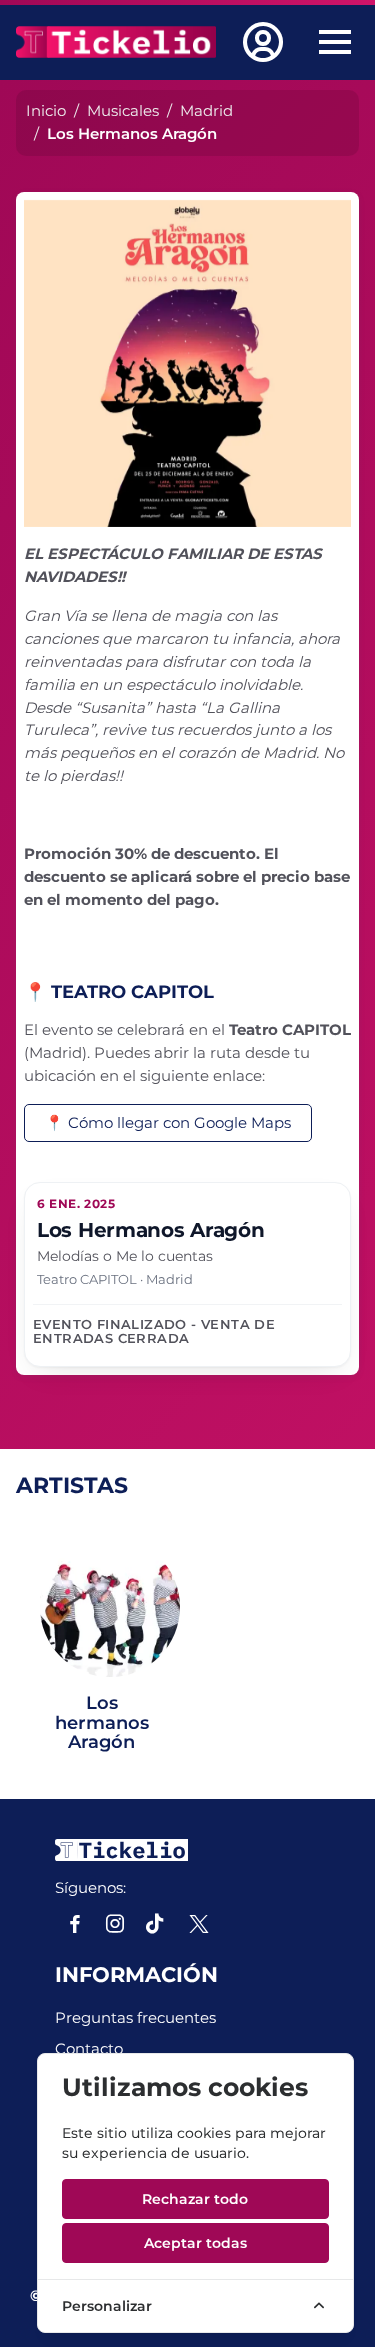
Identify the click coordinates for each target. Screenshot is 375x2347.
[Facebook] (75, 1924)
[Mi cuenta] (267, 42)
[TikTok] (155, 1924)
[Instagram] (115, 1924)
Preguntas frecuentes (135, 2017)
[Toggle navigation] (335, 42)
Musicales (123, 110)
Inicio (46, 110)
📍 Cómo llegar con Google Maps (168, 1122)
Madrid (206, 110)
